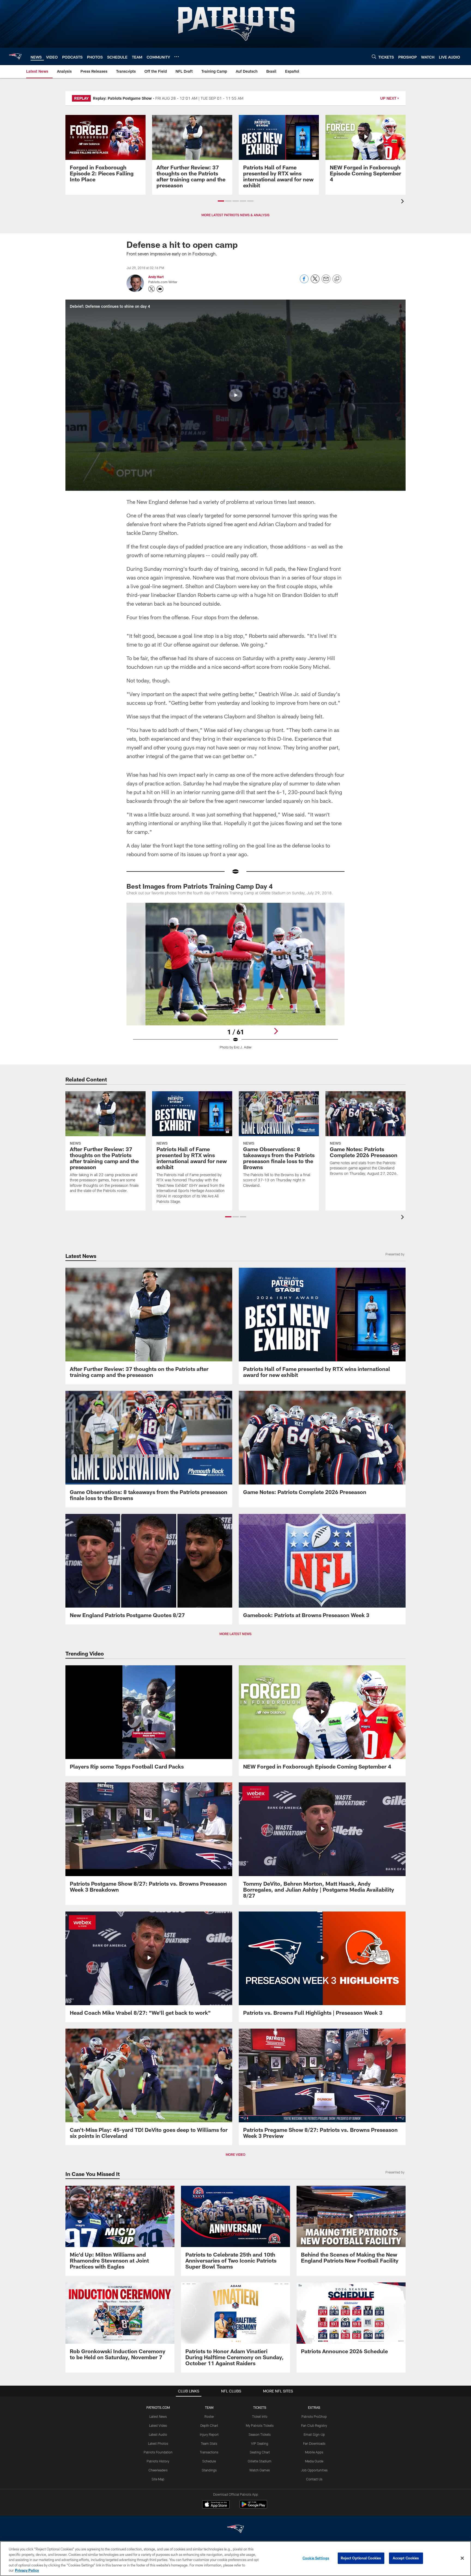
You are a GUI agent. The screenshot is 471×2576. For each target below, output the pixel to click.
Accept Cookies (406, 2558)
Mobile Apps (314, 2452)
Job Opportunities (314, 2470)
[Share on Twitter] (315, 282)
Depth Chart (209, 2425)
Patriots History (158, 2461)
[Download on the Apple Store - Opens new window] (216, 2505)
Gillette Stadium (260, 2461)
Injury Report (209, 2434)
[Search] (374, 57)
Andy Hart (156, 277)
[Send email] (326, 282)
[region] (235, 2559)
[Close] (462, 2558)
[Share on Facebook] (304, 282)
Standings (209, 2470)
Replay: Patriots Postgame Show (122, 98)
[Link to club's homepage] (15, 56)
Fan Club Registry (314, 2425)
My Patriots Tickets (260, 2425)
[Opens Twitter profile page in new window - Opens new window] (152, 289)
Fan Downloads (314, 2443)
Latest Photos (158, 2443)
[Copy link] (337, 279)
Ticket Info (260, 2416)
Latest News (158, 2416)
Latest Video (158, 2425)
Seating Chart (260, 2452)
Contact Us (314, 2479)
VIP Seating (260, 2443)
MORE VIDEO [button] (235, 2154)
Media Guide (314, 2461)
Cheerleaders (158, 2470)
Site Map (158, 2479)
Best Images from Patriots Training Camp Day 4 (200, 886)
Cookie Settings (316, 2558)
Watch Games (260, 2470)
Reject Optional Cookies (361, 2558)
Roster (209, 2416)
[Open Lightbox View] (235, 979)
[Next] (276, 1031)
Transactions (209, 2452)
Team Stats (209, 2443)
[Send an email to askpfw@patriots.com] (160, 289)
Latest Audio (158, 2434)
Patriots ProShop (314, 2416)
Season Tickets (260, 2434)
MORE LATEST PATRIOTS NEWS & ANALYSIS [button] (235, 215)
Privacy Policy (27, 2570)
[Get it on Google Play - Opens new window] (253, 2507)
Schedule (209, 2461)
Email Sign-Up (314, 2434)
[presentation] (403, 202)
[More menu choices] (177, 57)
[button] (221, 201)
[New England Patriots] (235, 2530)
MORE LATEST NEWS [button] (235, 1634)
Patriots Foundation (158, 2452)
